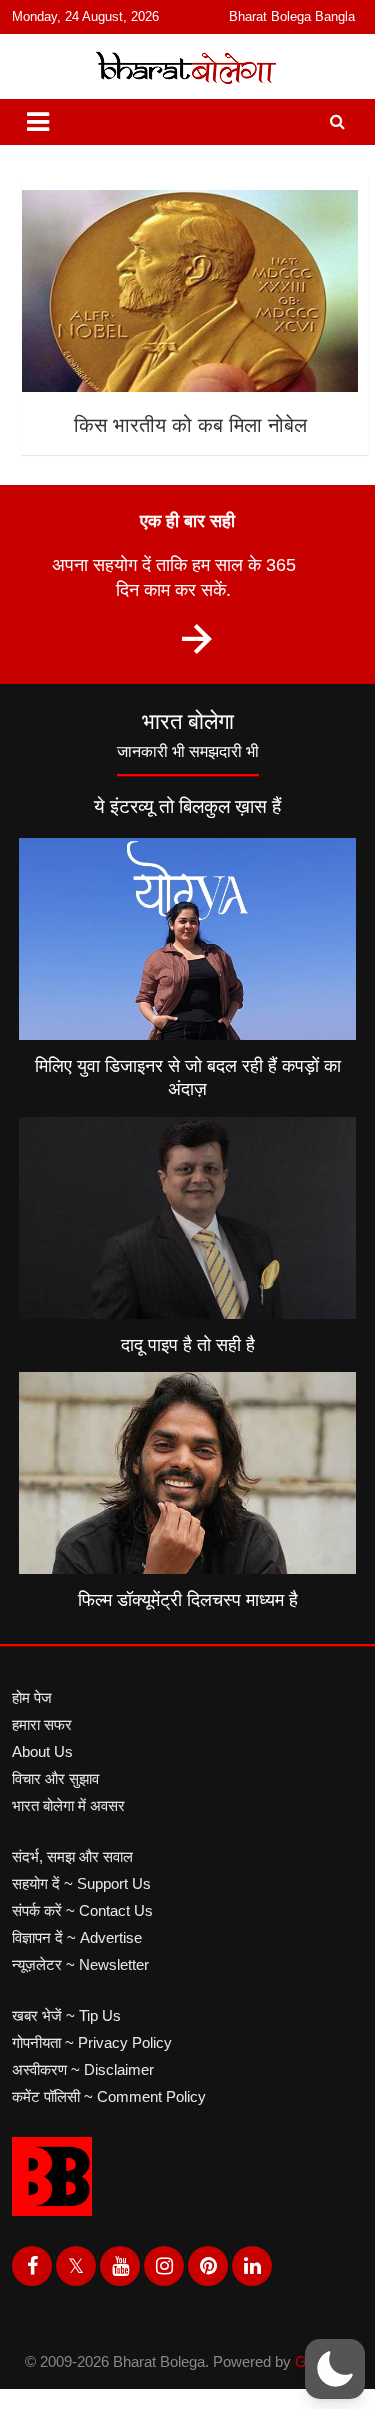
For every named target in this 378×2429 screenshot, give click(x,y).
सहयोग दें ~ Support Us (81, 1883)
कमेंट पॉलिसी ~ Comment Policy (109, 2096)
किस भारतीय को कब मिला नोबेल (190, 425)
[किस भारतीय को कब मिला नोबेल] (190, 291)
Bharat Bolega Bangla (292, 16)
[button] (335, 2369)
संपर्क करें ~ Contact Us (82, 1910)
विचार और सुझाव (55, 1778)
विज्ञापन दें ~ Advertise (77, 1937)
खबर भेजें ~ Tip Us (66, 2015)
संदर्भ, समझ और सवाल (72, 1856)
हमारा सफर (42, 1724)
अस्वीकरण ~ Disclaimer (83, 2069)
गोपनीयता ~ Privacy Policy (92, 2042)
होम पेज (32, 1697)
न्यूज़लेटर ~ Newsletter (80, 1964)
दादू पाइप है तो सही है (188, 1345)
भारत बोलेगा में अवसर (68, 1805)
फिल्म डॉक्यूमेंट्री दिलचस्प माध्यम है (188, 1600)
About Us (42, 1751)
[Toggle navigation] (38, 122)
